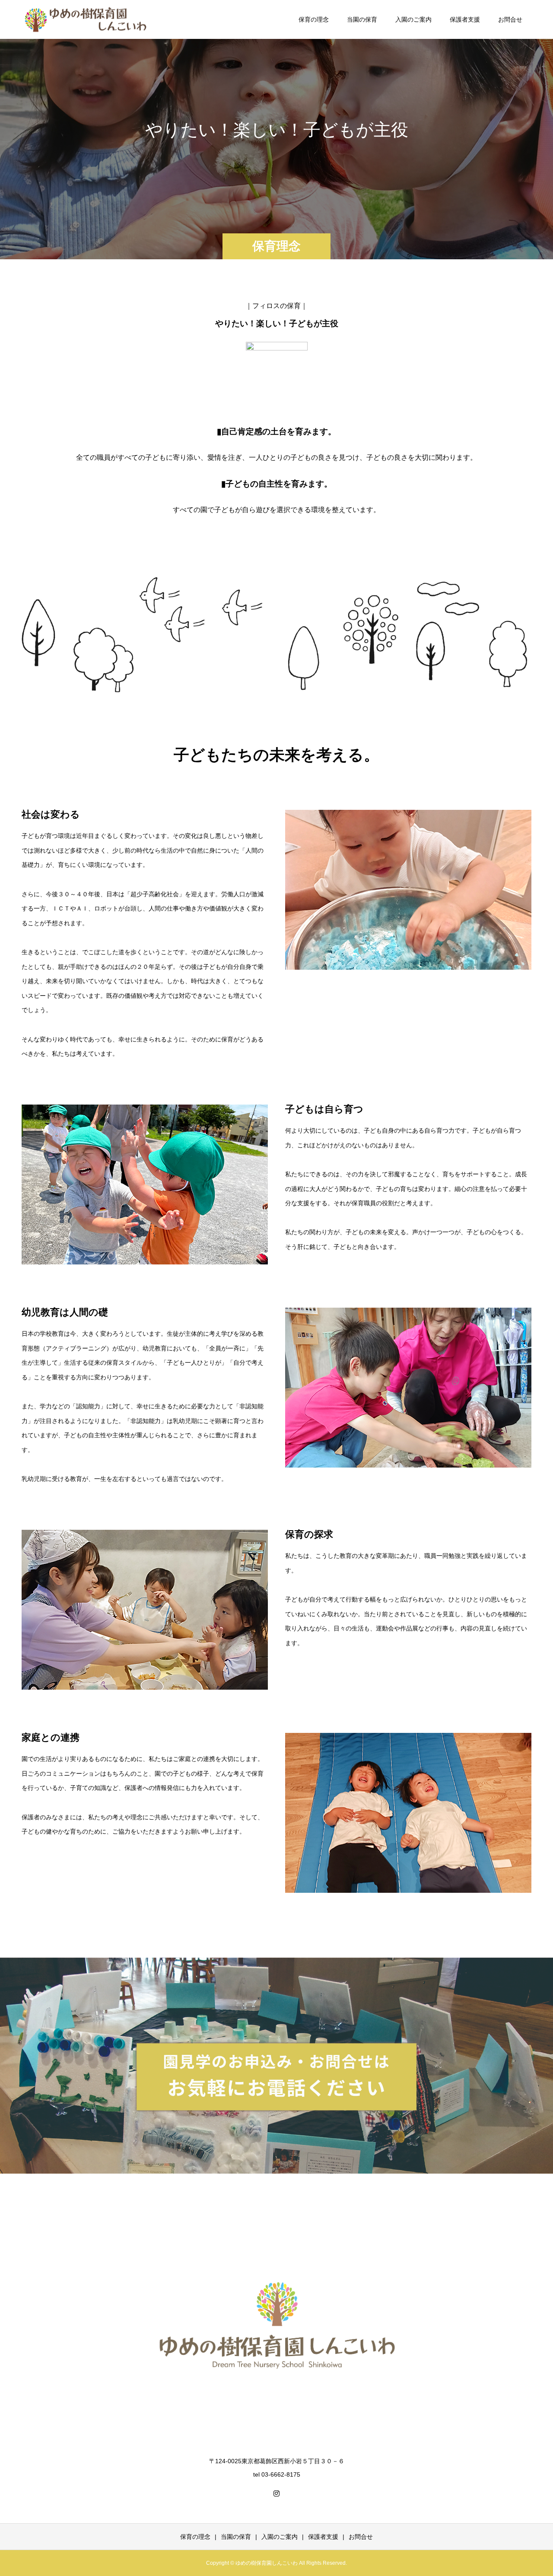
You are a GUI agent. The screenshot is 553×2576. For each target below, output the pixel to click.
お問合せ (510, 19)
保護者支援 (465, 19)
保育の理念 (314, 19)
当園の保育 (362, 19)
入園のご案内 (413, 19)
